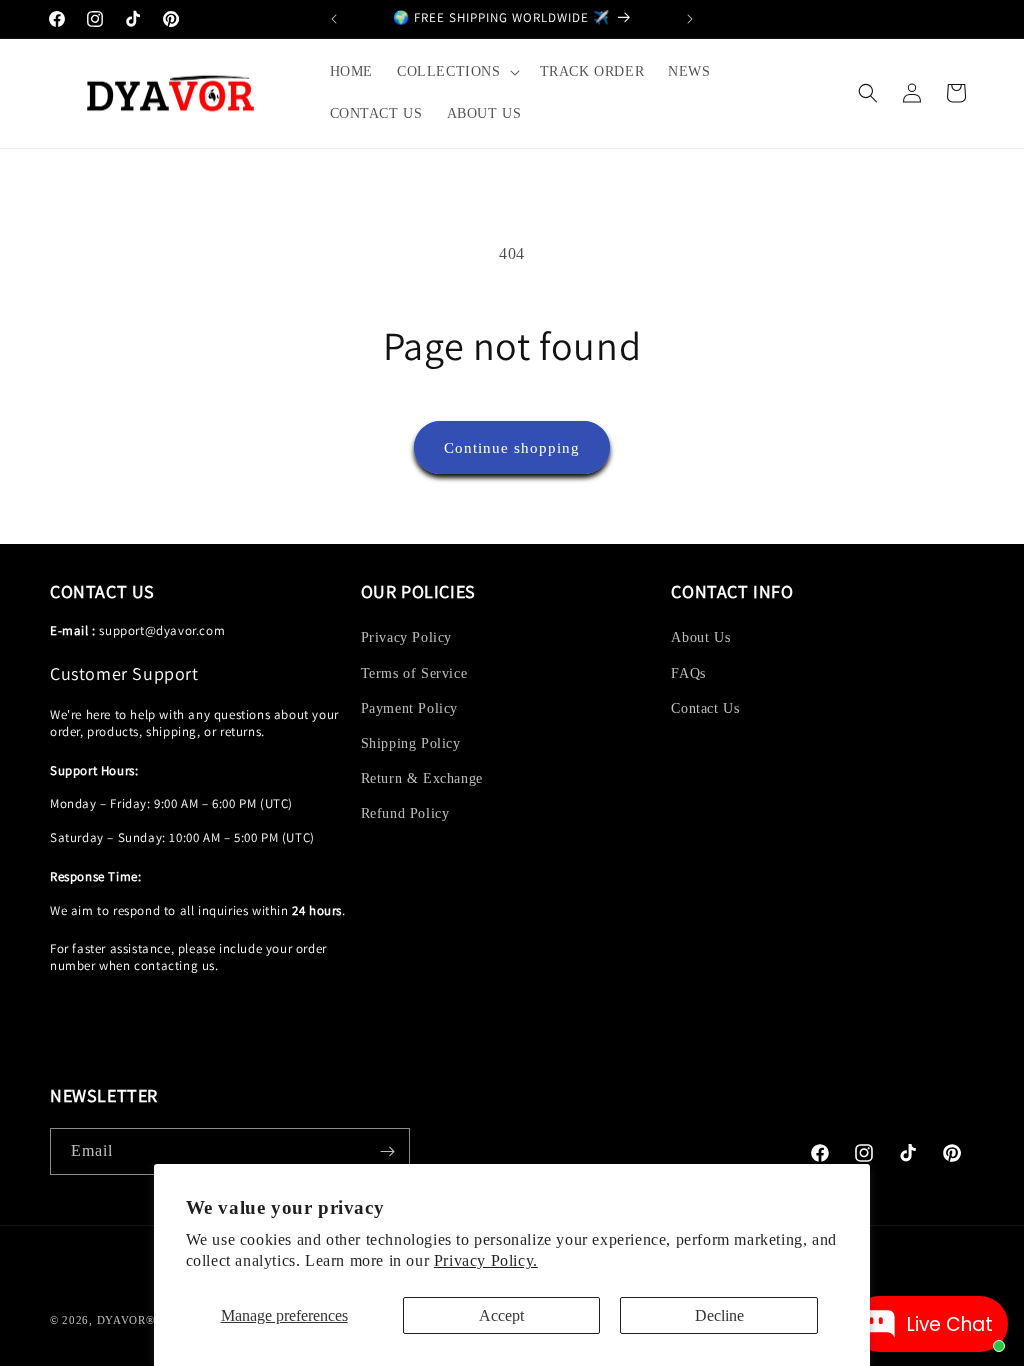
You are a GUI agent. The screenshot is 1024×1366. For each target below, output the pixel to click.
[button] (456, 72)
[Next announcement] (690, 19)
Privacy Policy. (486, 1260)
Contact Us (705, 708)
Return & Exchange (422, 778)
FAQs (688, 673)
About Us (700, 637)
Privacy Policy (406, 637)
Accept (501, 1315)
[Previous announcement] (334, 19)
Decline (719, 1315)
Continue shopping (512, 448)
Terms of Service (414, 673)
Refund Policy (405, 813)
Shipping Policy (411, 743)
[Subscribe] (387, 1151)
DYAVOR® (126, 1320)
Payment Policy (409, 708)
